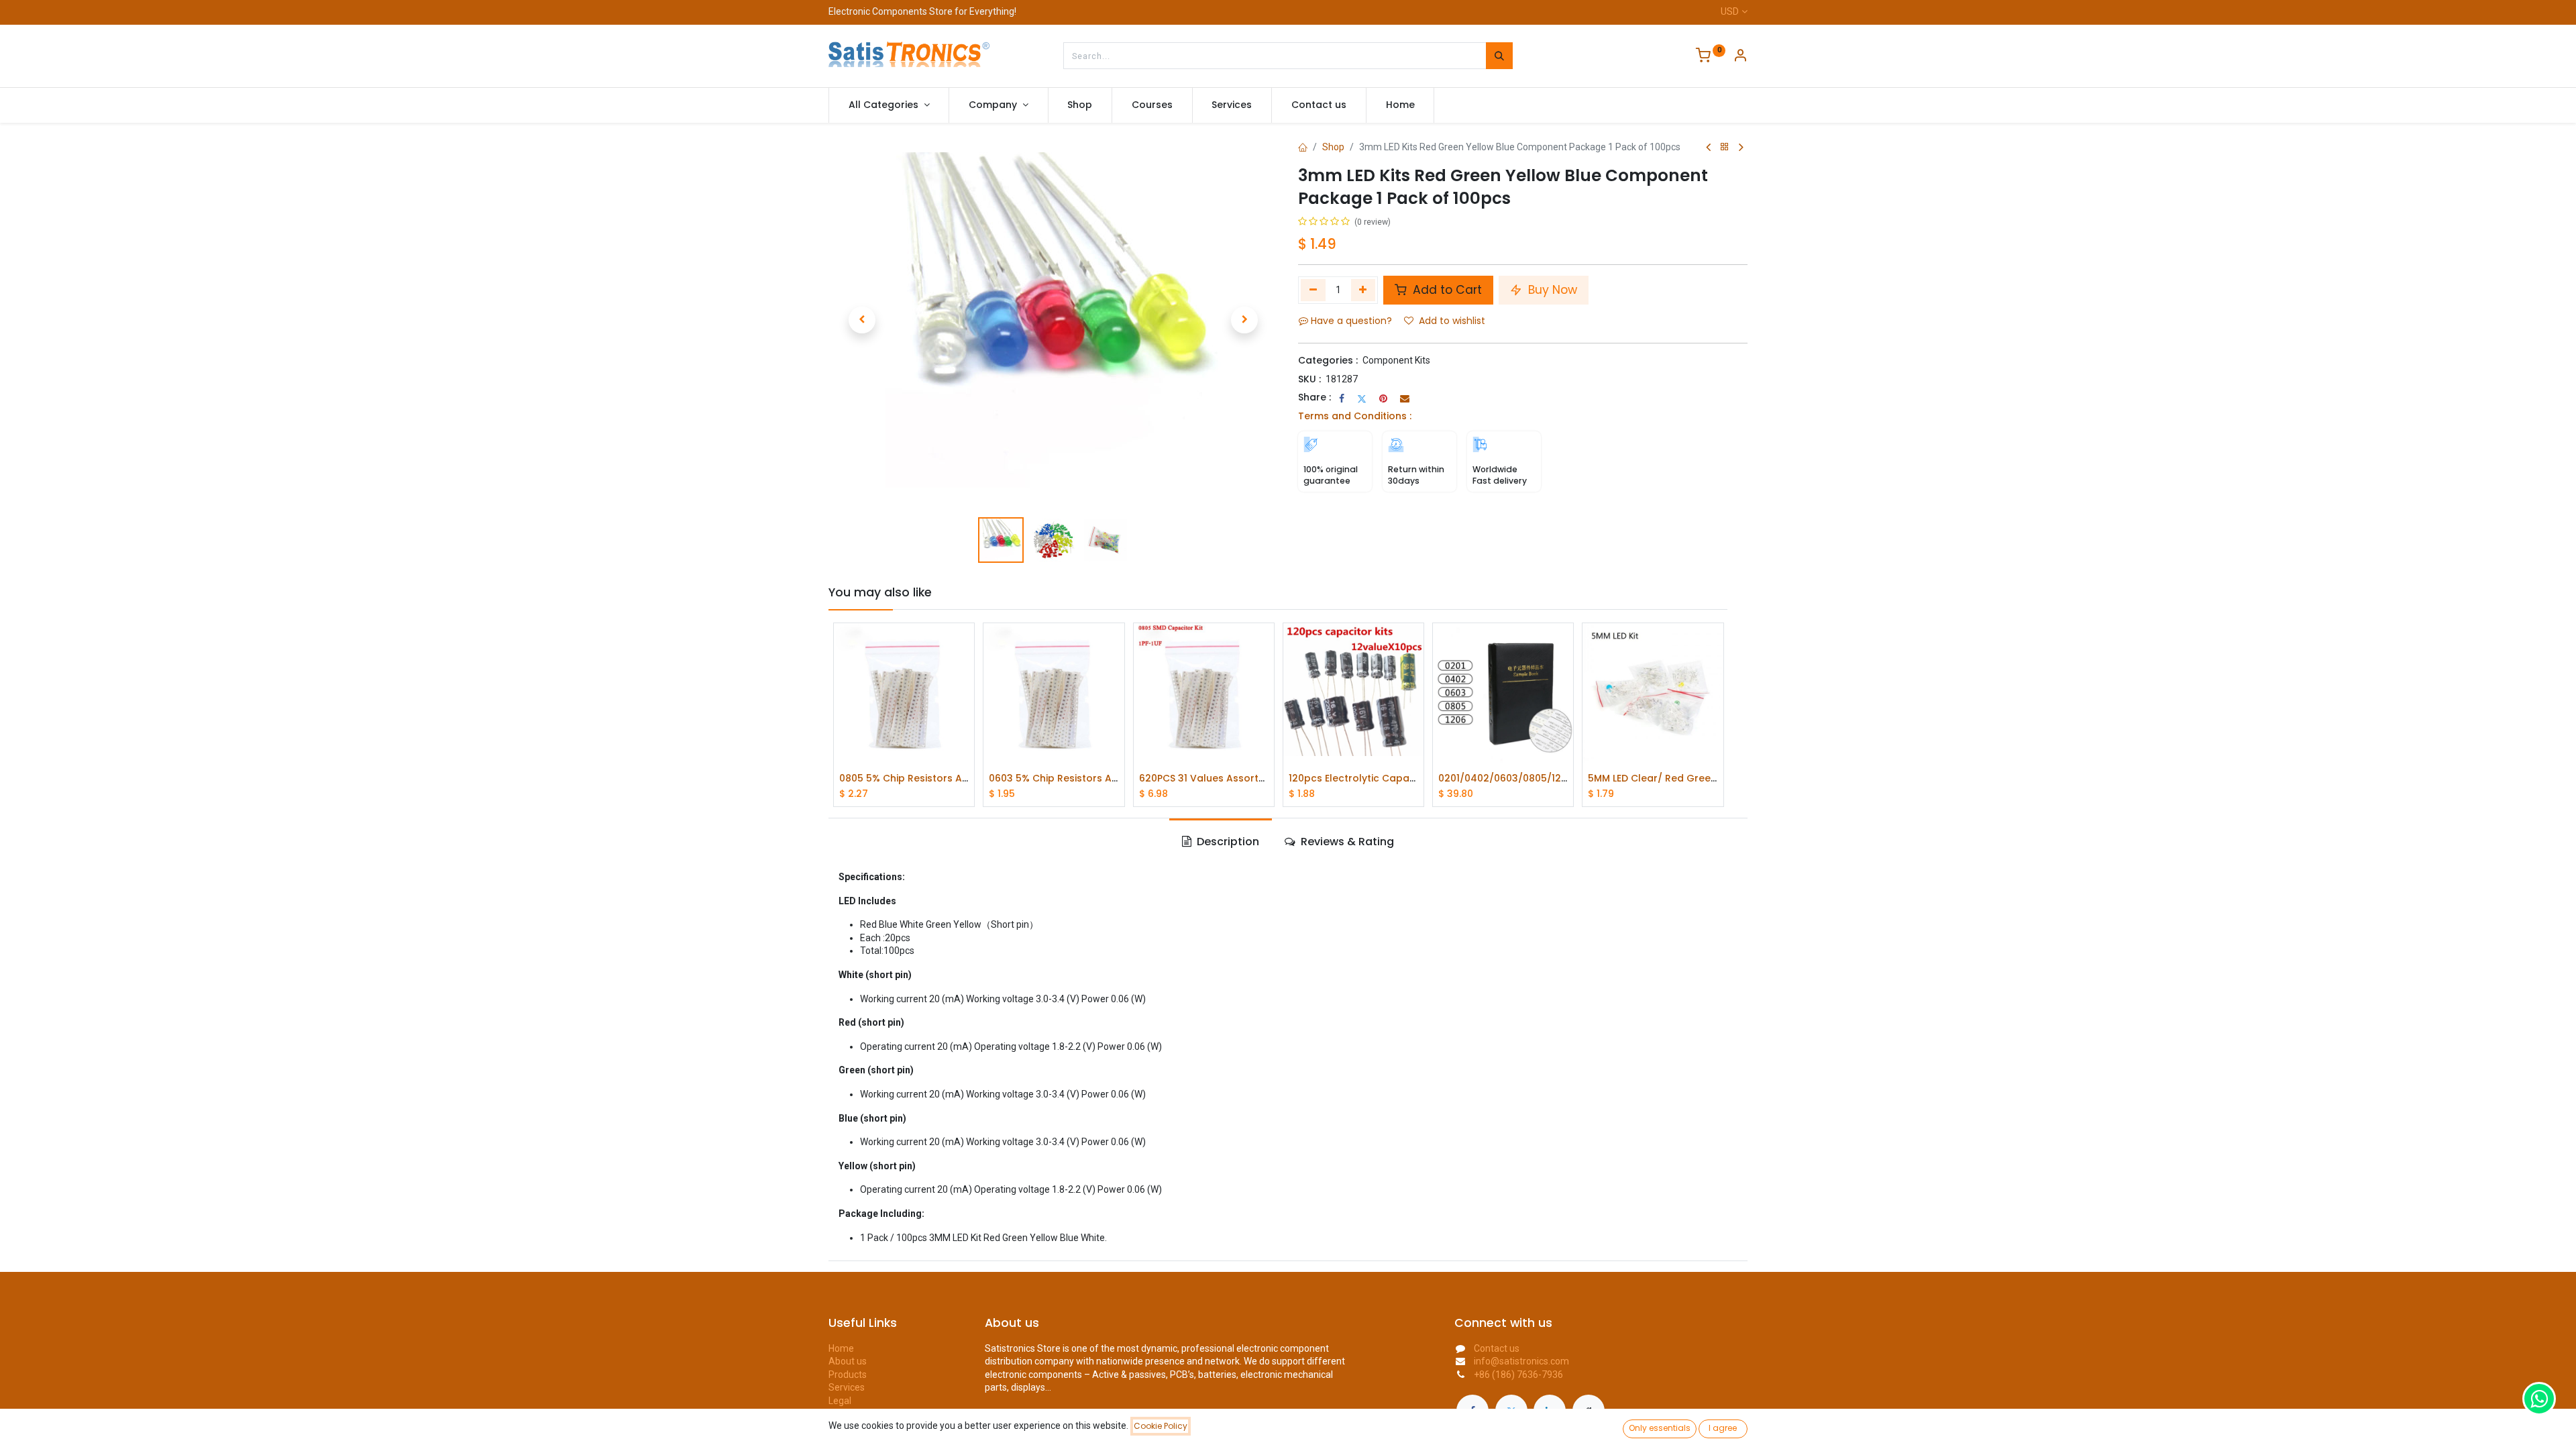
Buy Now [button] (1551, 290)
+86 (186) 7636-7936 (1518, 1375)
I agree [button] (1723, 1428)
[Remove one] (1313, 290)
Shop (1333, 147)
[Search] (1499, 56)
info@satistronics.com (1521, 1361)
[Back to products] (1725, 147)
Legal (840, 1401)
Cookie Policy (1161, 1426)
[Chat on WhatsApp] (2539, 1399)
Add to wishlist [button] (1452, 321)
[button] (862, 320)
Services (847, 1387)
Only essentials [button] (1660, 1428)
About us (848, 1361)
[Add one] (1363, 290)
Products (848, 1375)
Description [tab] (1227, 842)
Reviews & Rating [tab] (1346, 842)
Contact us (1497, 1348)
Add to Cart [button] (1446, 290)
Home (841, 1348)
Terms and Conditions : (1355, 416)
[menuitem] (1080, 105)
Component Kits (1396, 360)
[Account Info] (1740, 57)
